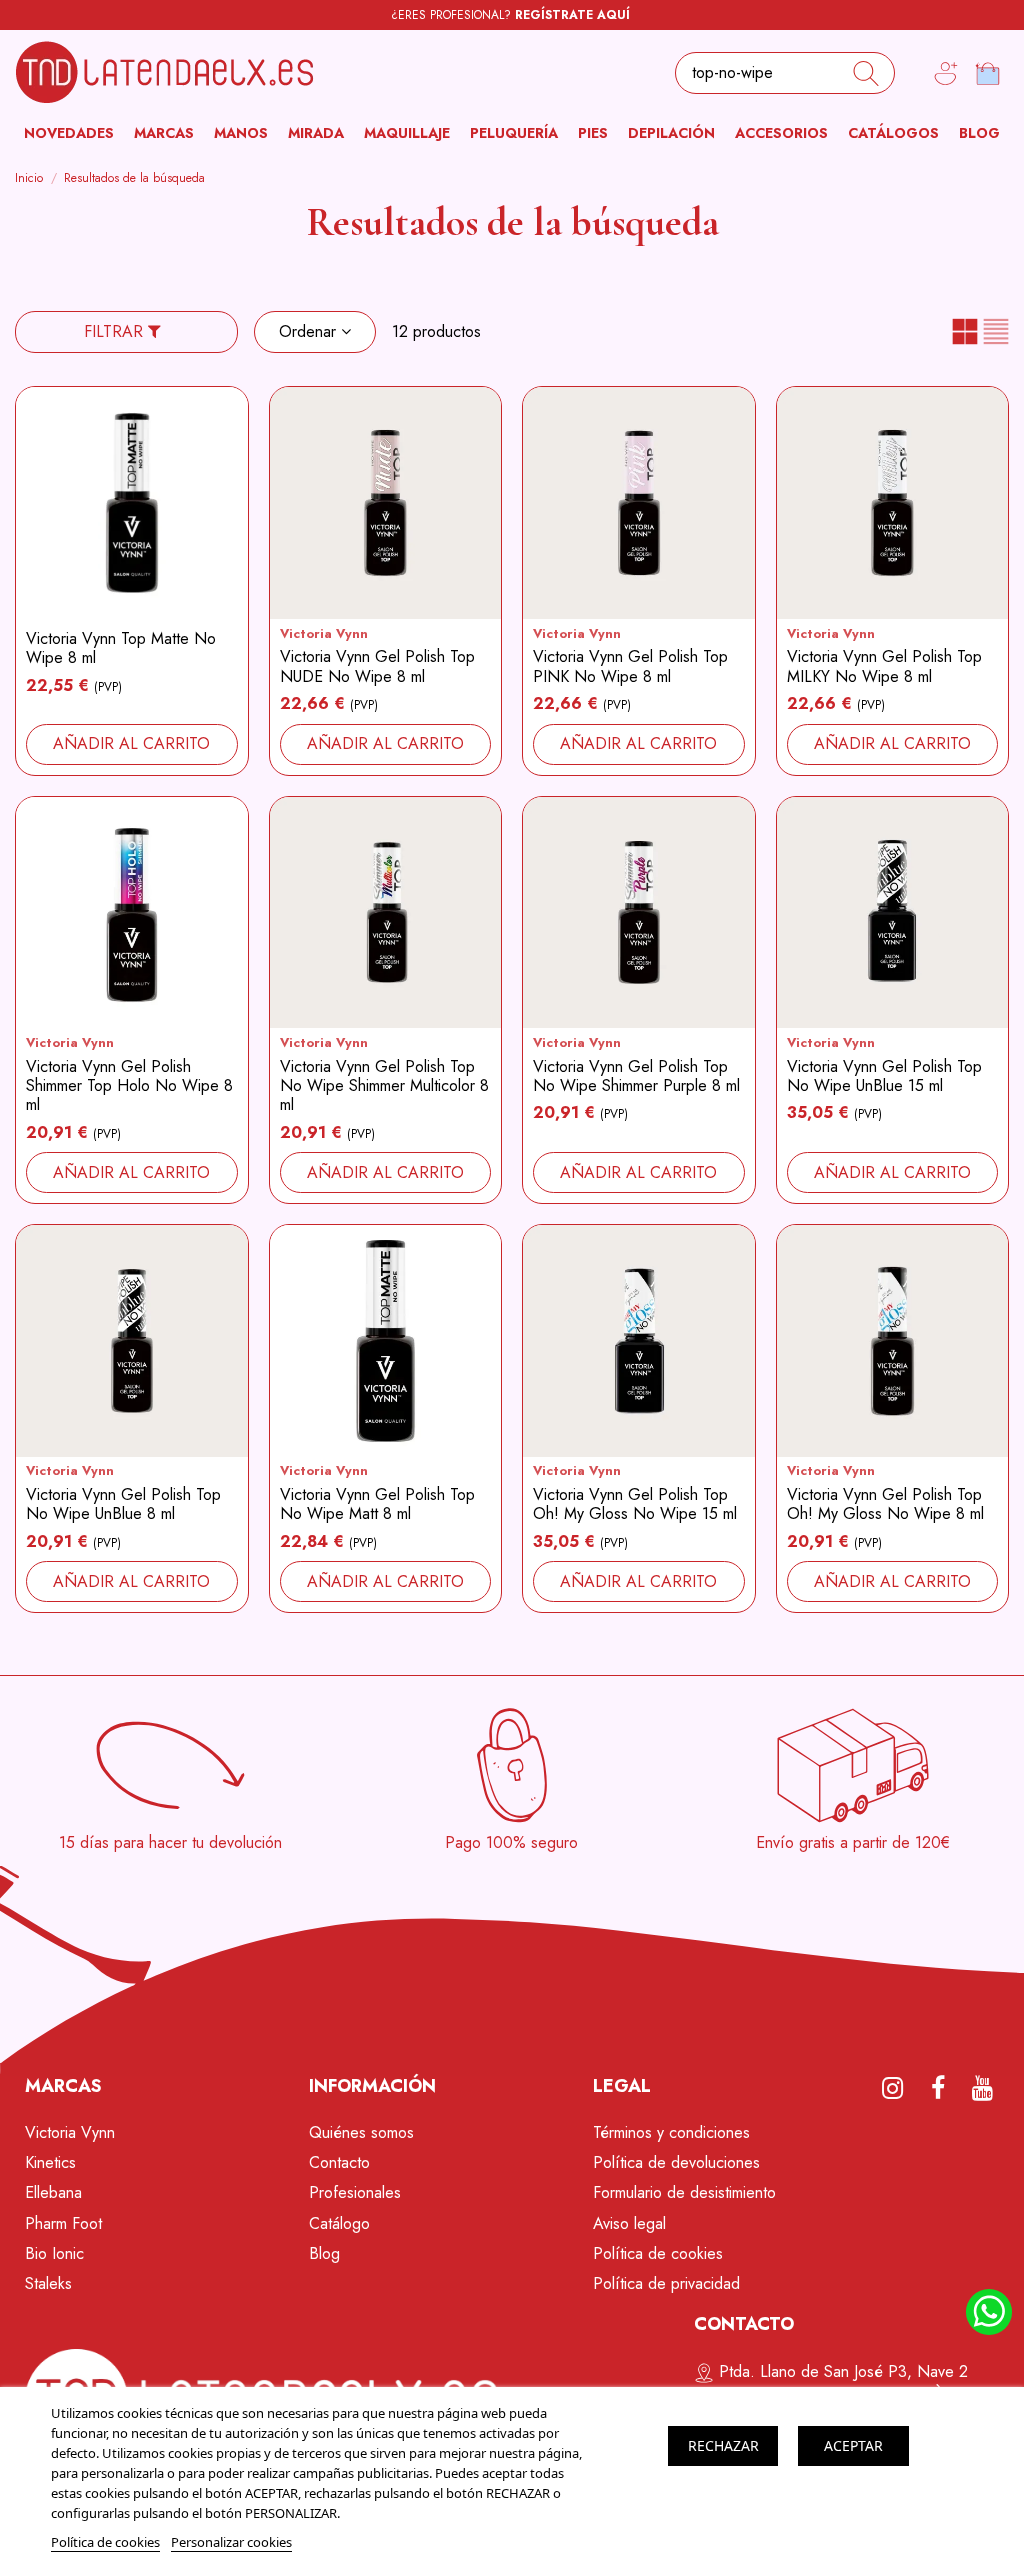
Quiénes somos (361, 2132)
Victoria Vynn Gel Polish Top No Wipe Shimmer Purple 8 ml (636, 1076)
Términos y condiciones (671, 2132)
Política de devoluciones (676, 2162)
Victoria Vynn (324, 633)
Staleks (48, 2283)
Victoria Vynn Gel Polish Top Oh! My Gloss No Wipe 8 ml (885, 1504)
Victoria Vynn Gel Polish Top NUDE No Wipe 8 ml (377, 666)
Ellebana (53, 2192)
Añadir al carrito (131, 743)
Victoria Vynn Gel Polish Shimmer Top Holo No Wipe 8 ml (129, 1085)
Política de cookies (658, 2253)
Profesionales (355, 2192)
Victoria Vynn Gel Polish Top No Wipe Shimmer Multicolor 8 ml (384, 1085)
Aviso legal (629, 2223)
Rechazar (723, 2445)
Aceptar (853, 2445)
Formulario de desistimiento (684, 2192)
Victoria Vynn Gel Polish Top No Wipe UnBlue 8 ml (123, 1504)
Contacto (339, 2162)
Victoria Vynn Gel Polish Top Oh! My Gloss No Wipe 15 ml (635, 1504)
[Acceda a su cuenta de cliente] (946, 73)
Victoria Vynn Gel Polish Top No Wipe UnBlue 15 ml (884, 1076)
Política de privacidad (666, 2283)
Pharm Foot (63, 2223)
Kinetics (50, 2162)
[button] (164, 133)
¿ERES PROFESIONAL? (510, 15)
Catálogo (339, 2223)
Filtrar (116, 331)
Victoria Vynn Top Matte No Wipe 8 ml (121, 648)
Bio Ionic (54, 2253)
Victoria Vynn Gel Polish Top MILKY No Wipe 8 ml (884, 666)
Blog (324, 2253)
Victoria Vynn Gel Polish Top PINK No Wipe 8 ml (630, 666)
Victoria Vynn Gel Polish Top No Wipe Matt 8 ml (377, 1504)
